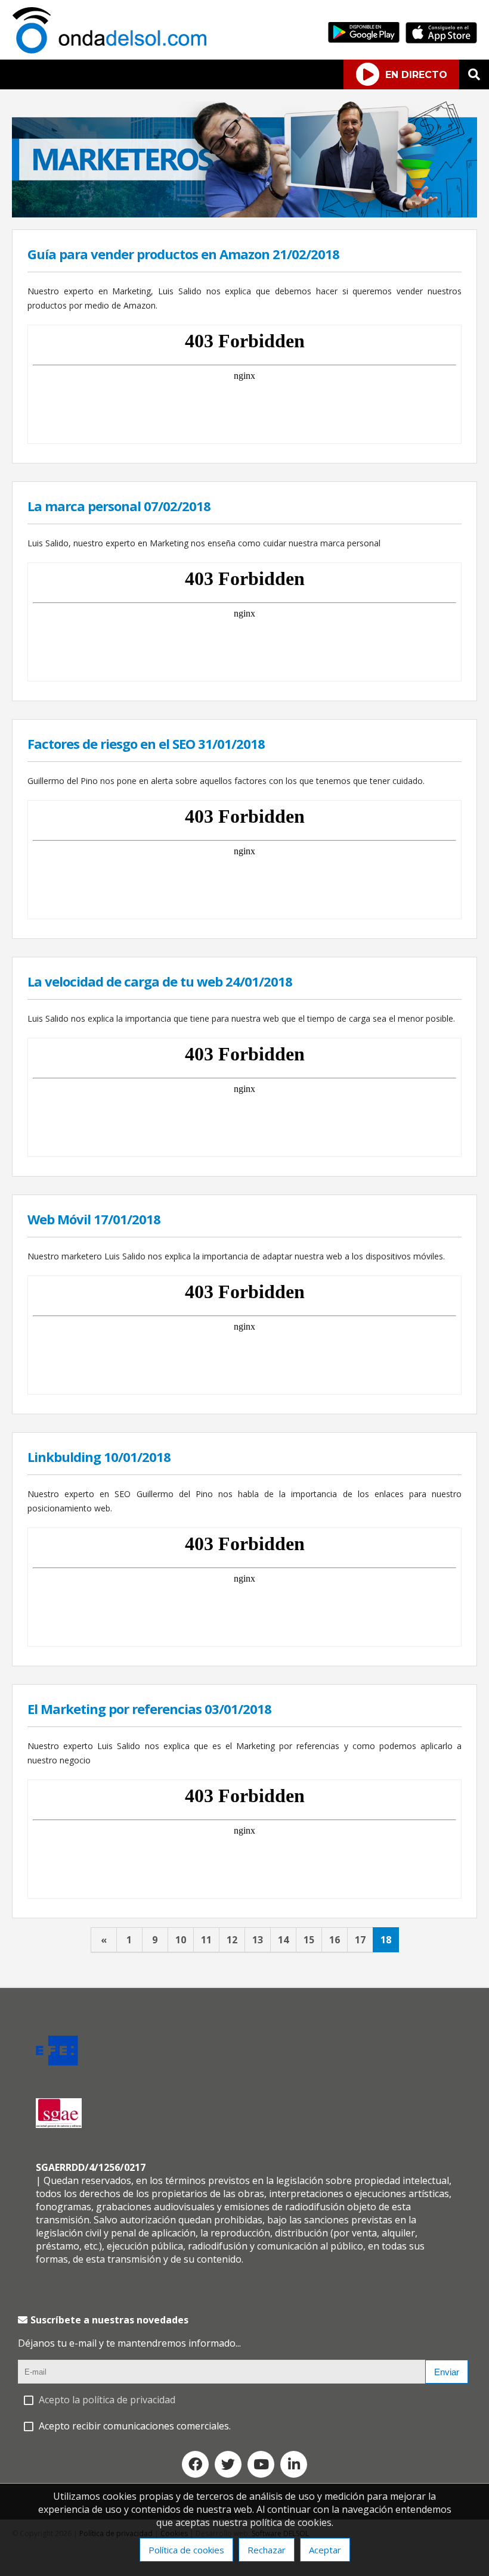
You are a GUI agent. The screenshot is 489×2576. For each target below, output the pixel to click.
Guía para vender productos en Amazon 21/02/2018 (183, 254)
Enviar (447, 2372)
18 (386, 1940)
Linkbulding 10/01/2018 (99, 1457)
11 (206, 1940)
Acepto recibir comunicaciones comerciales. (135, 2426)
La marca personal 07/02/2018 (119, 506)
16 (335, 1940)
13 (258, 1940)
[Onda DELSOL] (112, 50)
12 (232, 1940)
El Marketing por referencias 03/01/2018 (149, 1709)
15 (309, 1940)
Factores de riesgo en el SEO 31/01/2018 (146, 743)
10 (181, 1940)
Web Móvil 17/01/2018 (94, 1219)
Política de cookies (186, 2550)
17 (360, 1940)
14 (283, 1940)
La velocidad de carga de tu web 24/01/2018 (160, 981)
